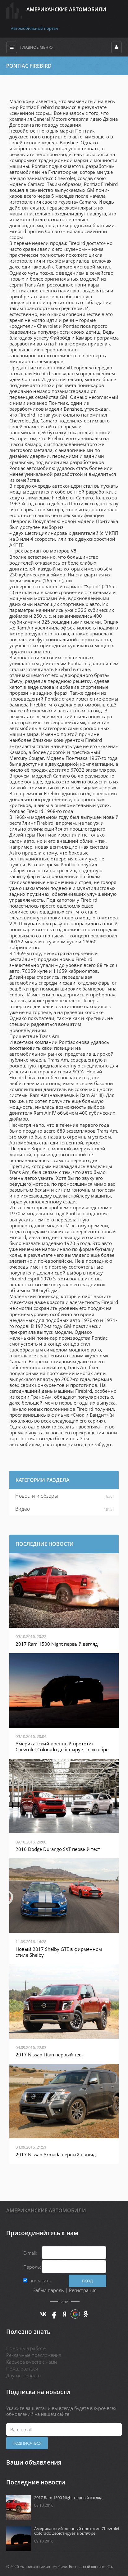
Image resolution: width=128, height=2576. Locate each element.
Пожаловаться (22, 2369)
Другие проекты (24, 2375)
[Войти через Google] (75, 2314)
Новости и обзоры (37, 1496)
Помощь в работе (26, 2348)
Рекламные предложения (34, 2355)
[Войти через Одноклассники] (86, 2314)
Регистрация (83, 2290)
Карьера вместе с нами (32, 2362)
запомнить (39, 2281)
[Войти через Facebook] (54, 2314)
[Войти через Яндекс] (65, 2314)
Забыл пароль (48, 2290)
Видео (23, 1509)
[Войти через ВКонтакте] (43, 2314)
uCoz (110, 2567)
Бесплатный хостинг (87, 2567)
